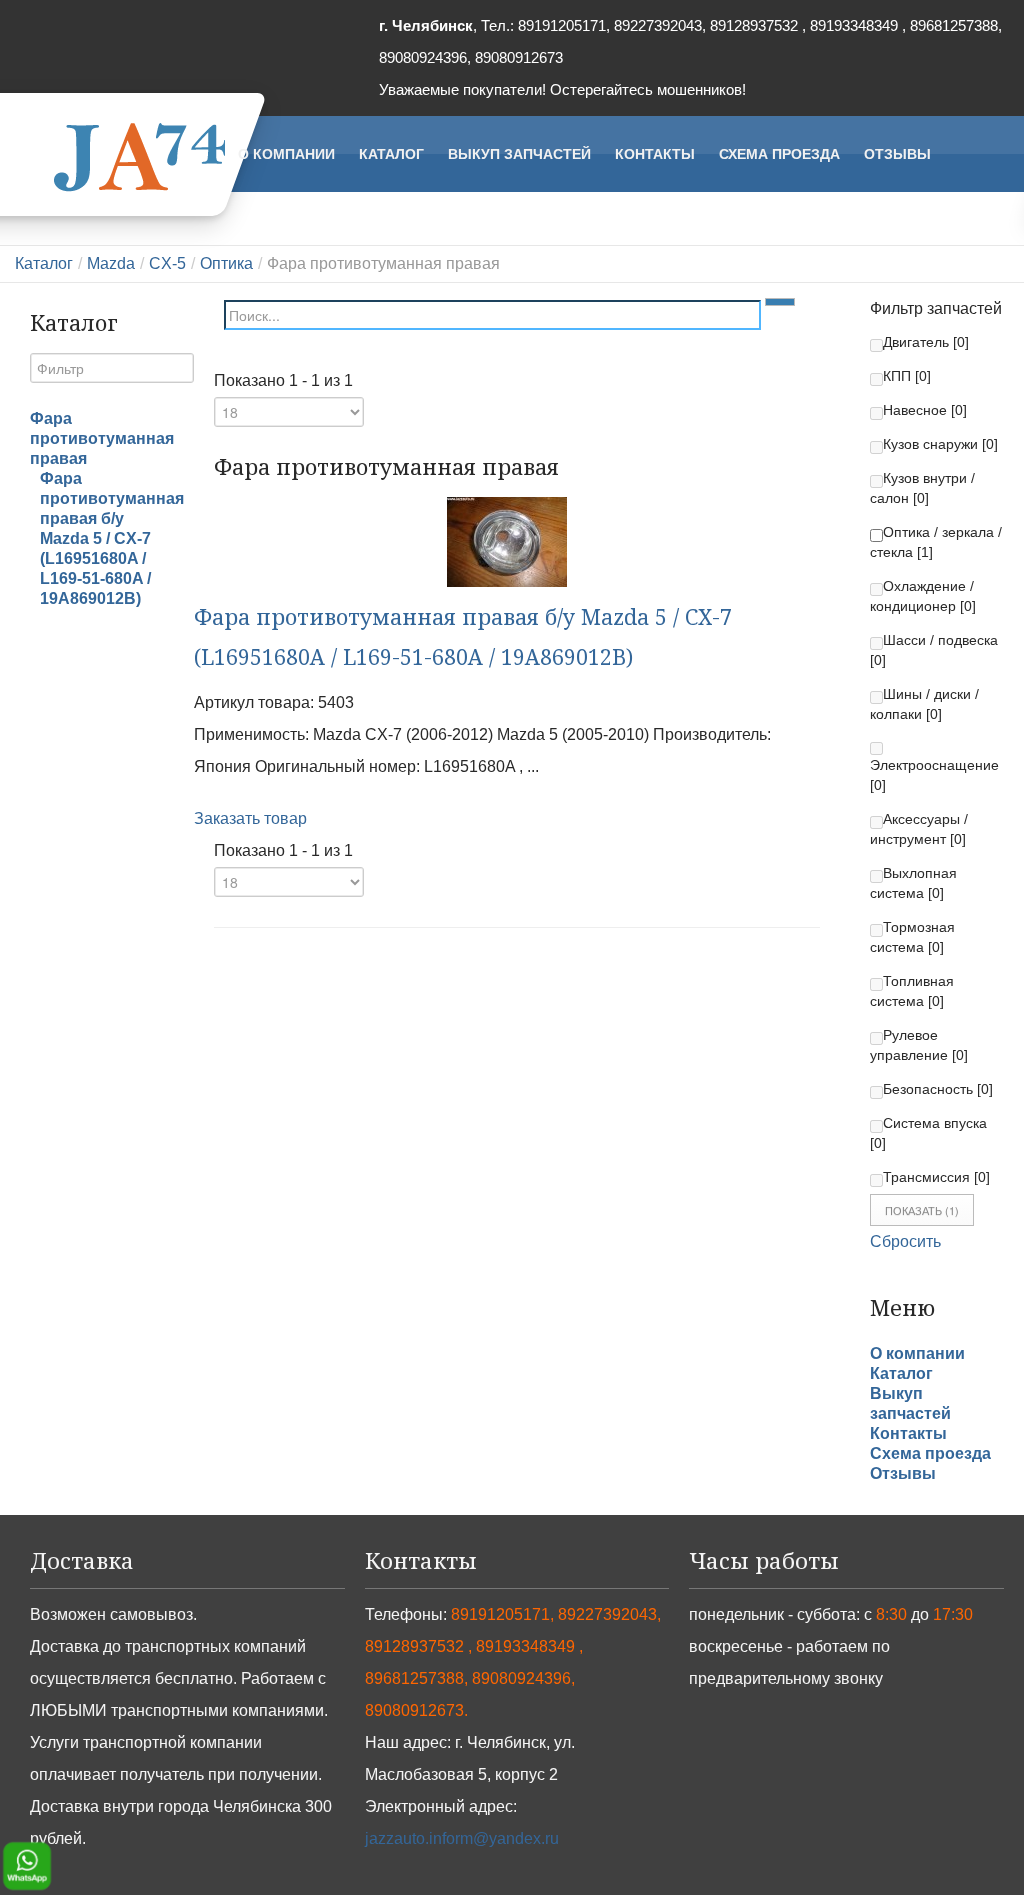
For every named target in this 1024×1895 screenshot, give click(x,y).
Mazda (111, 263)
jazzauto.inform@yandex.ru (462, 1838)
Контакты (908, 1433)
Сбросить (905, 1241)
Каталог (44, 263)
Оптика (226, 263)
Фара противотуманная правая (102, 438)
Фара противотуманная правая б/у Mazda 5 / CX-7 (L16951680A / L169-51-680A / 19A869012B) (112, 538)
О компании (917, 1353)
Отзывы (903, 1473)
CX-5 (167, 263)
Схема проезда (930, 1453)
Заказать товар (250, 818)
